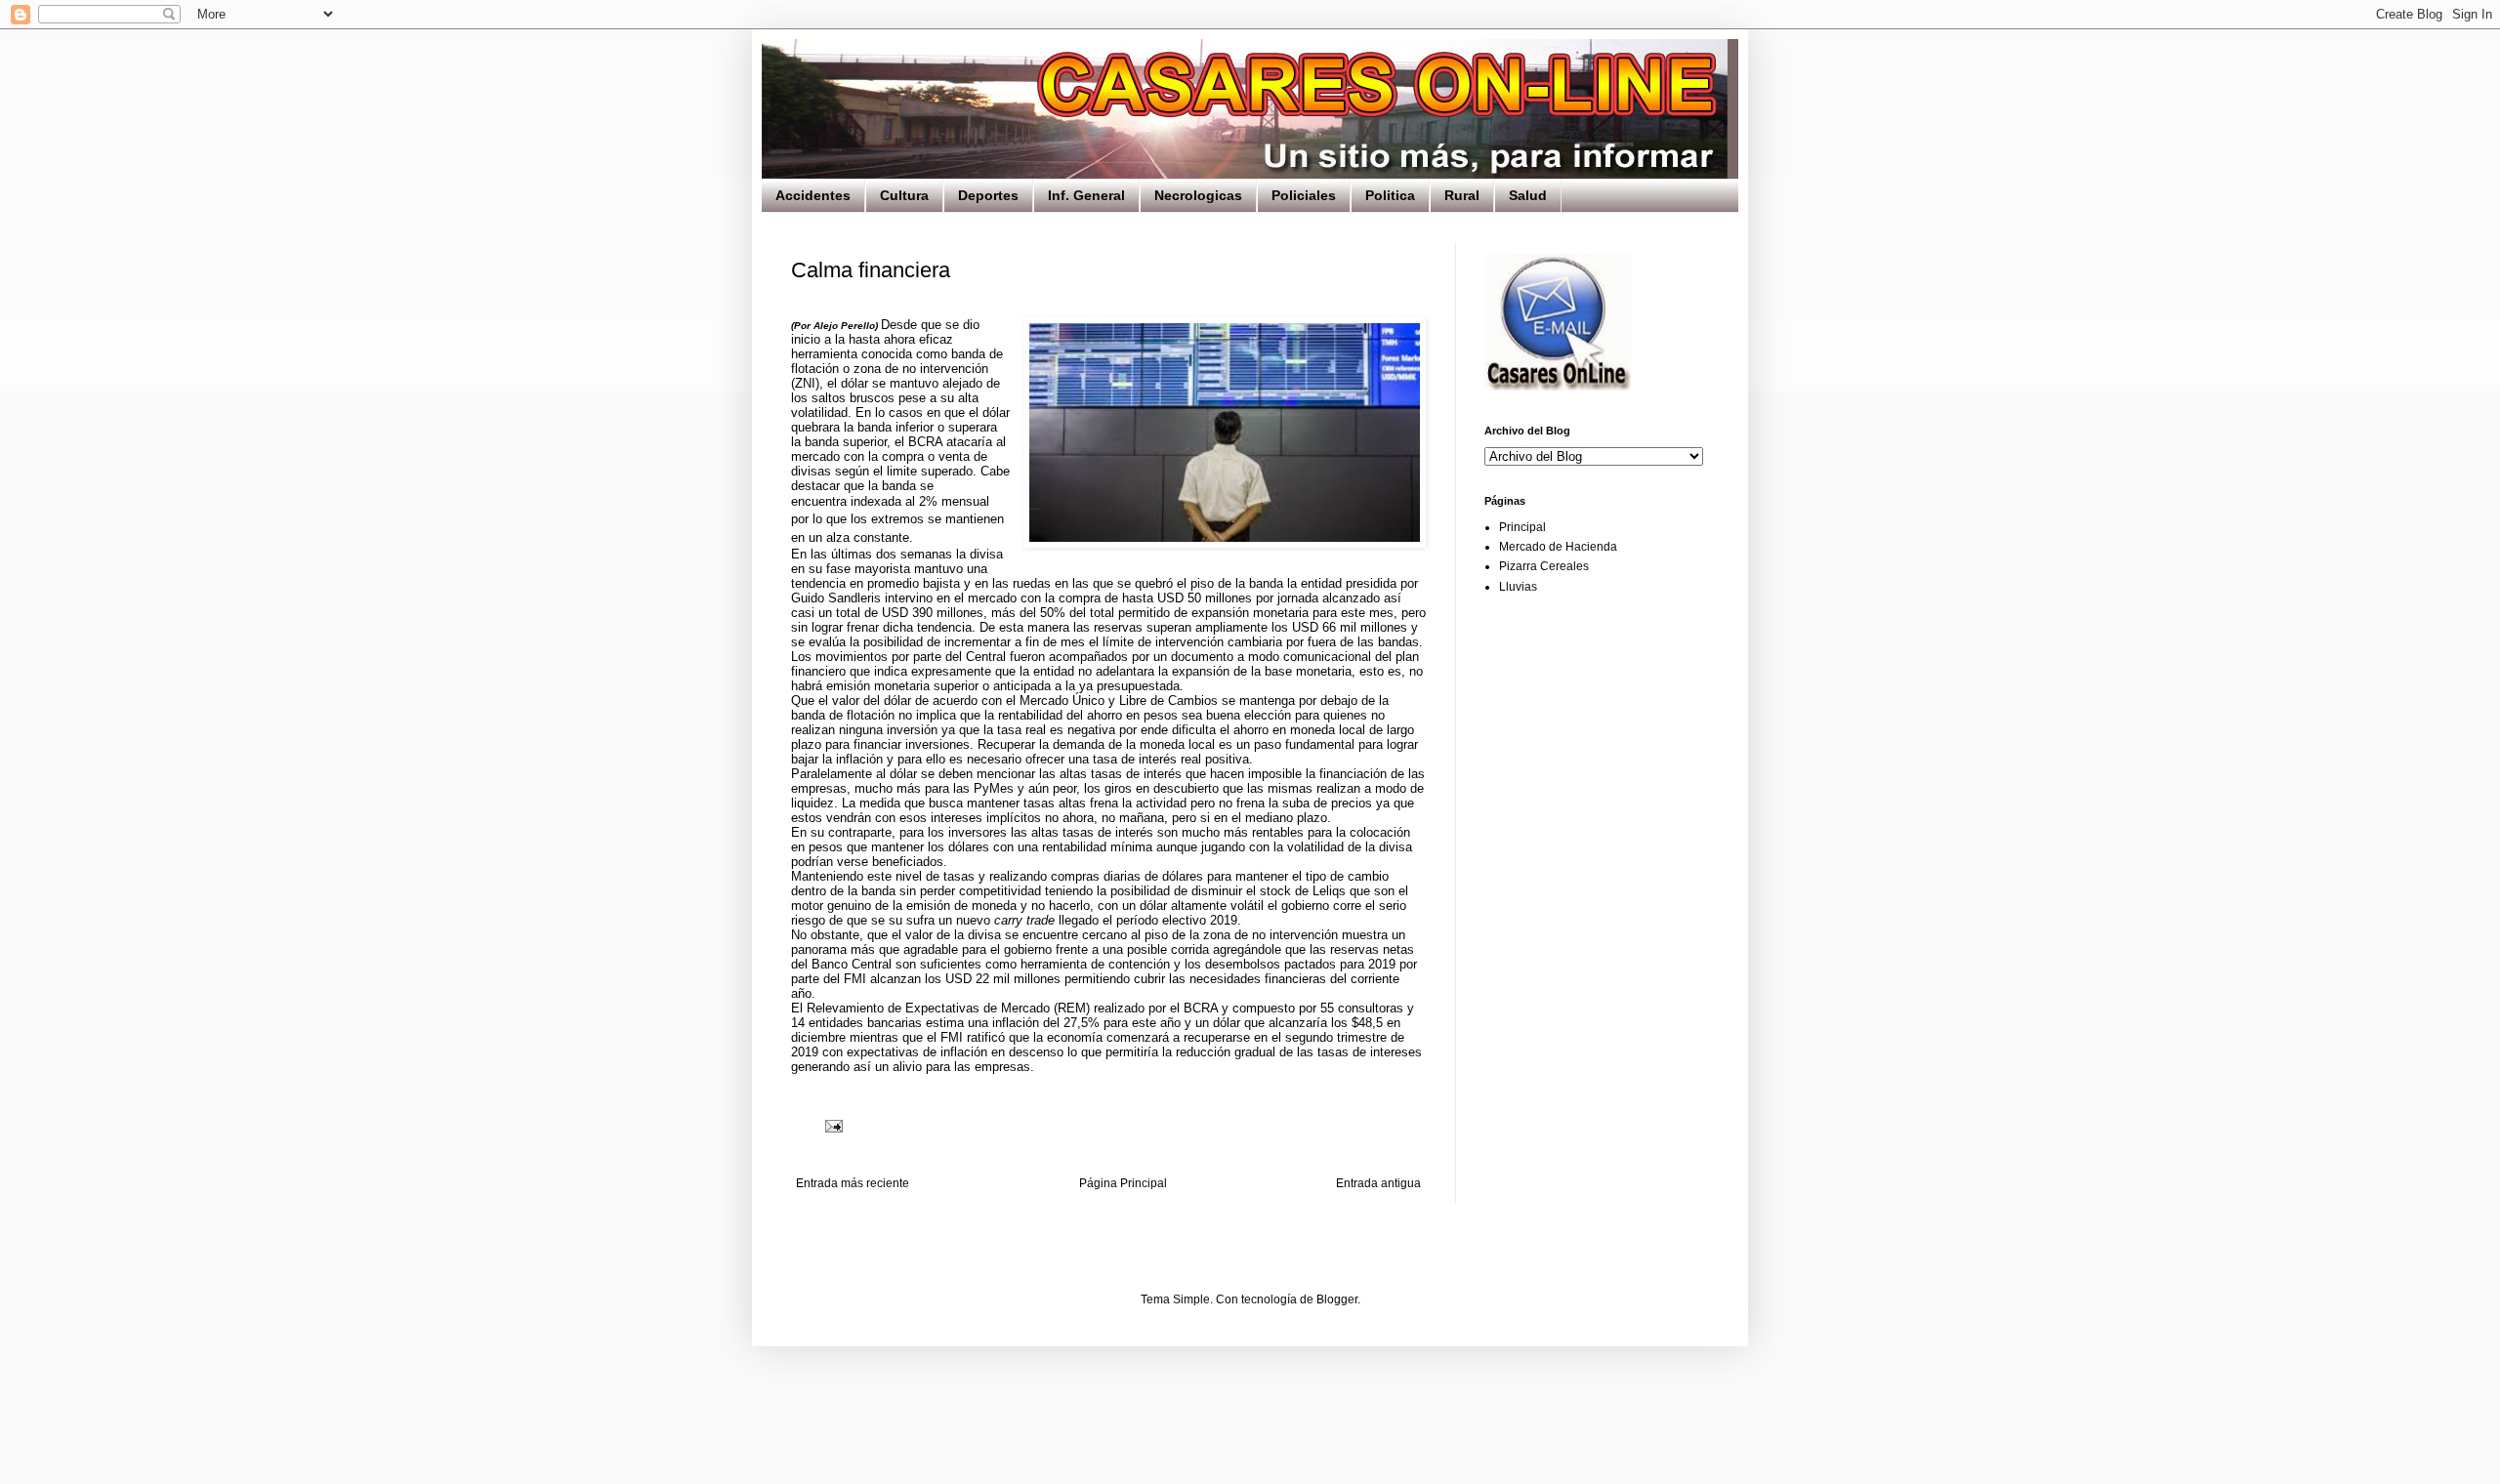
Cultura (904, 195)
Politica (1390, 195)
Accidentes (813, 195)
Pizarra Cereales (1544, 566)
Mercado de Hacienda (1558, 547)
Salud (1528, 195)
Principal (1522, 527)
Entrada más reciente (853, 1183)
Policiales (1304, 195)
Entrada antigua (1378, 1183)
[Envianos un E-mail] (1558, 387)
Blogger (1337, 1299)
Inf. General (1086, 195)
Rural (1462, 195)
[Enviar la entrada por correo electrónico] (833, 1125)
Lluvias (1518, 587)
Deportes (988, 195)
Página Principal (1123, 1183)
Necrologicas (1198, 195)
